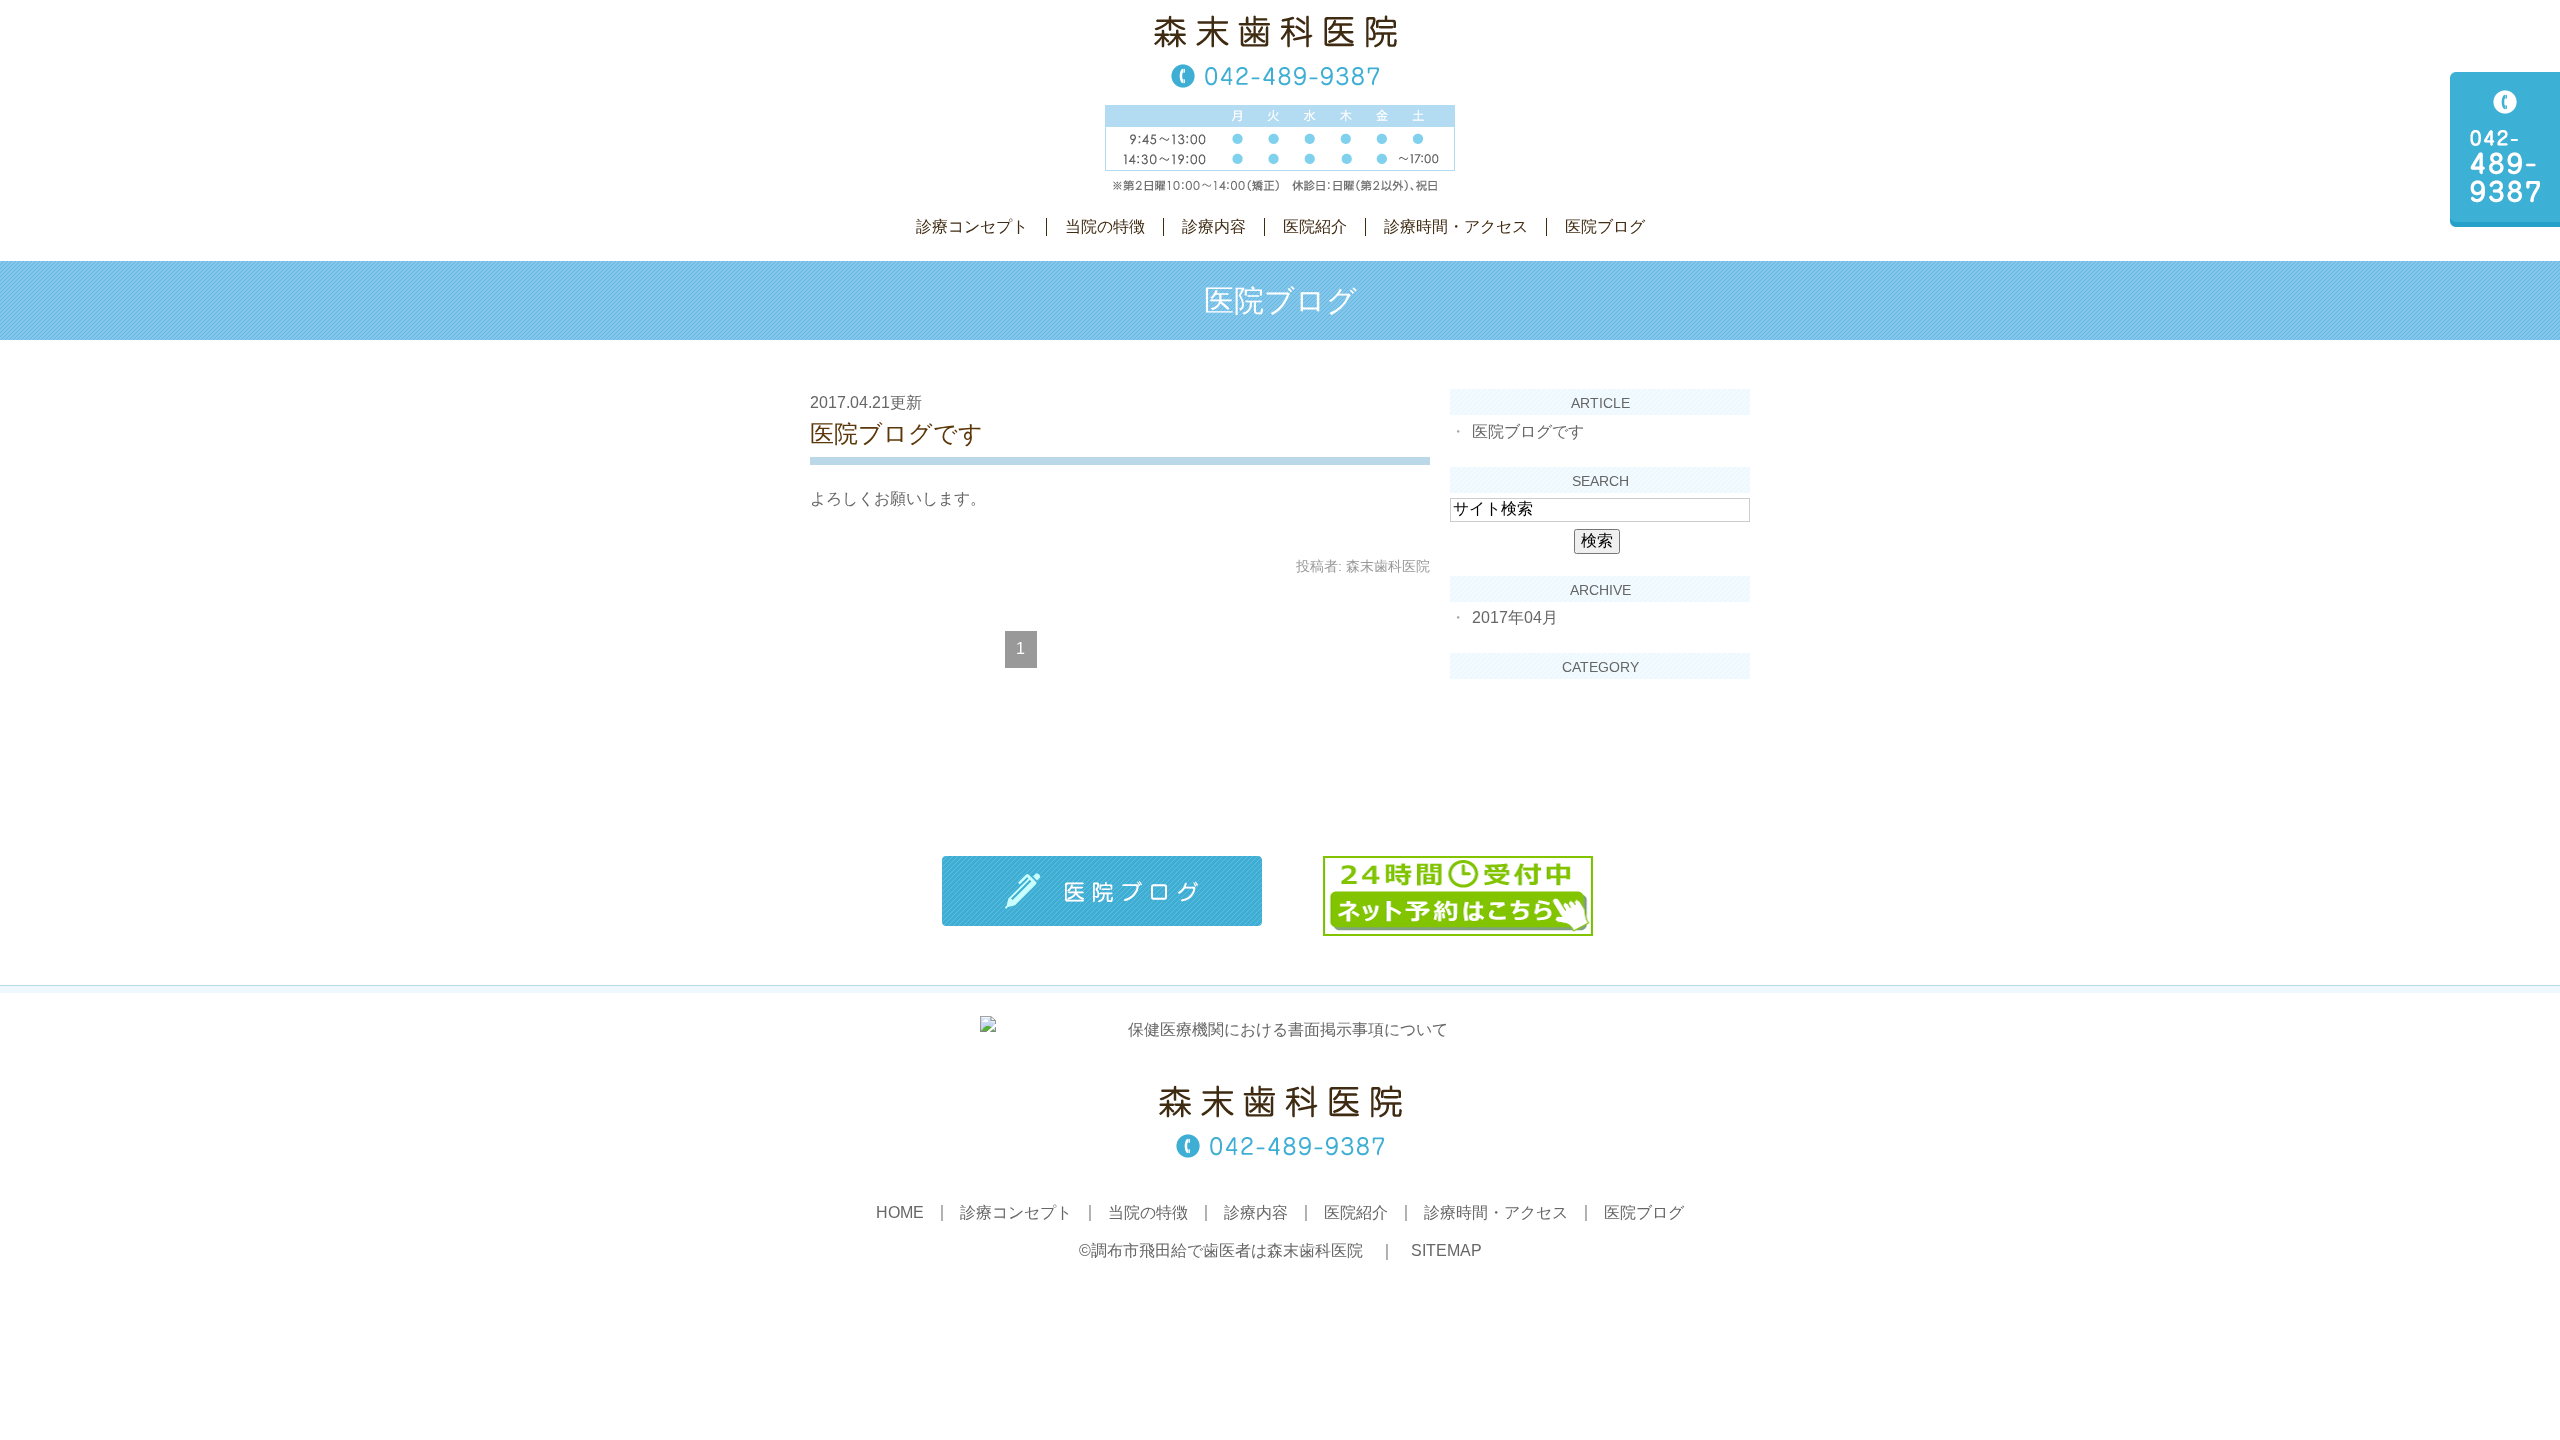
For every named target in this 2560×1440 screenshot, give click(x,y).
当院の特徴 (1105, 226)
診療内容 (1214, 226)
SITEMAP (1446, 1250)
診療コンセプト (972, 226)
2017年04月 (1515, 617)
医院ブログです (896, 433)
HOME (900, 1213)
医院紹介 (1315, 226)
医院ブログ (1605, 226)
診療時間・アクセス (1456, 226)
